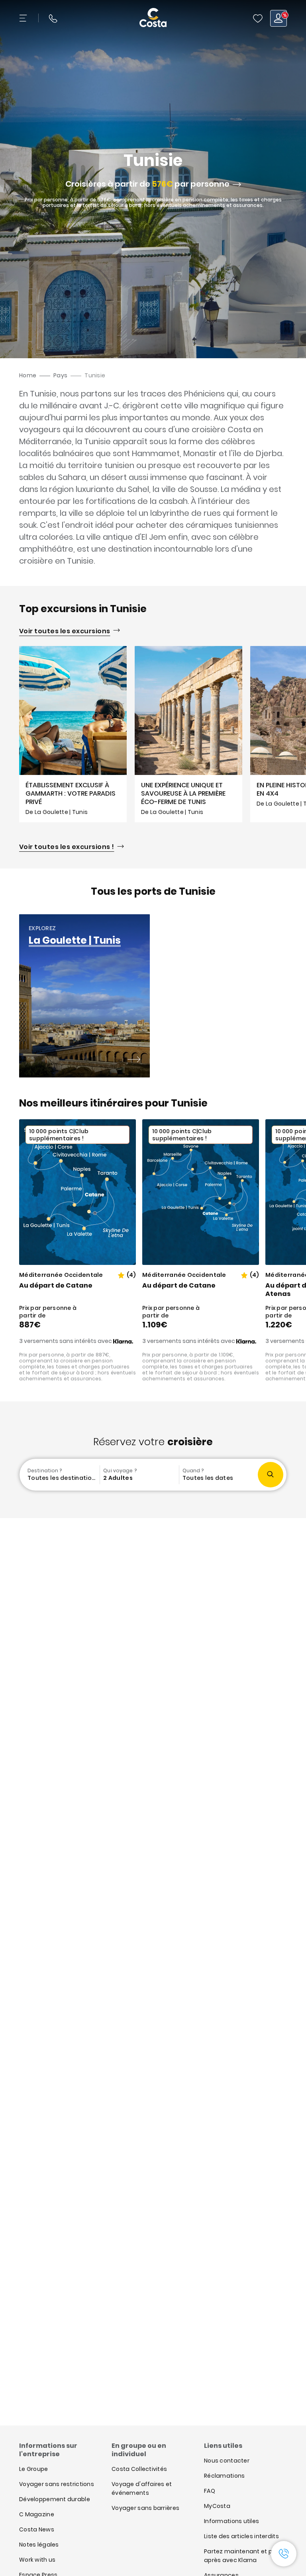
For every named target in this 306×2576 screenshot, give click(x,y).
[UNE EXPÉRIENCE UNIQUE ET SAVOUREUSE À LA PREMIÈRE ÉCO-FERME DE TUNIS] (188, 734)
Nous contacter (227, 2461)
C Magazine (37, 2514)
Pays (60, 375)
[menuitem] (60, 1475)
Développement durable (55, 2499)
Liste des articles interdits (241, 2536)
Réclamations (224, 2476)
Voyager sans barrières (145, 2508)
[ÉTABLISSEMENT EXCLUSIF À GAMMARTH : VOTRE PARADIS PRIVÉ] (73, 734)
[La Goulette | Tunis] (134, 1060)
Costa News (37, 2529)
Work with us (37, 2560)
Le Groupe (34, 2469)
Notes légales (39, 2545)
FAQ (210, 2491)
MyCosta (217, 2506)
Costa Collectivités (139, 2469)
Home (28, 375)
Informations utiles (231, 2521)
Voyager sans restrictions (57, 2484)
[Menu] (24, 18)
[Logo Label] (153, 18)
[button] (258, 18)
